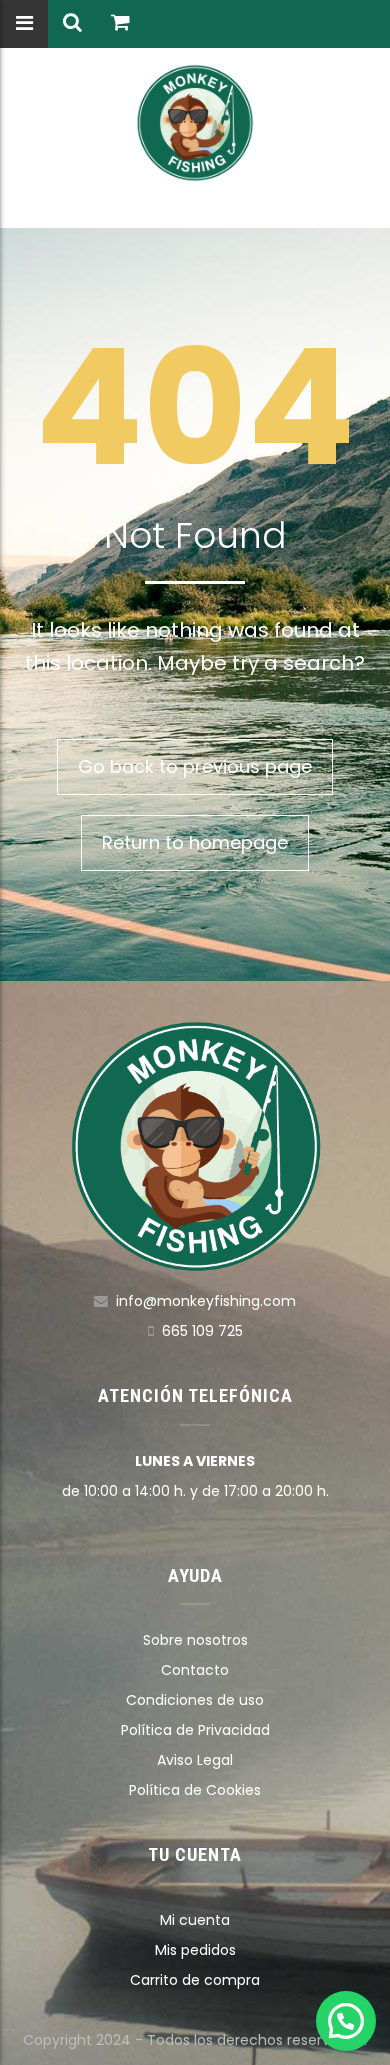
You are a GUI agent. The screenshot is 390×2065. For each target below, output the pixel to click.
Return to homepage (195, 842)
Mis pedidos (195, 1950)
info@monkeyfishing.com (206, 1301)
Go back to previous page (195, 766)
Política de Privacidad (195, 1730)
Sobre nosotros (195, 1640)
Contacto (195, 1670)
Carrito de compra (195, 1980)
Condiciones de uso (195, 1700)
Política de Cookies (195, 1790)
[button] (346, 2021)
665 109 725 (202, 1331)
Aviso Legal (195, 1760)
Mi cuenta (195, 1920)
